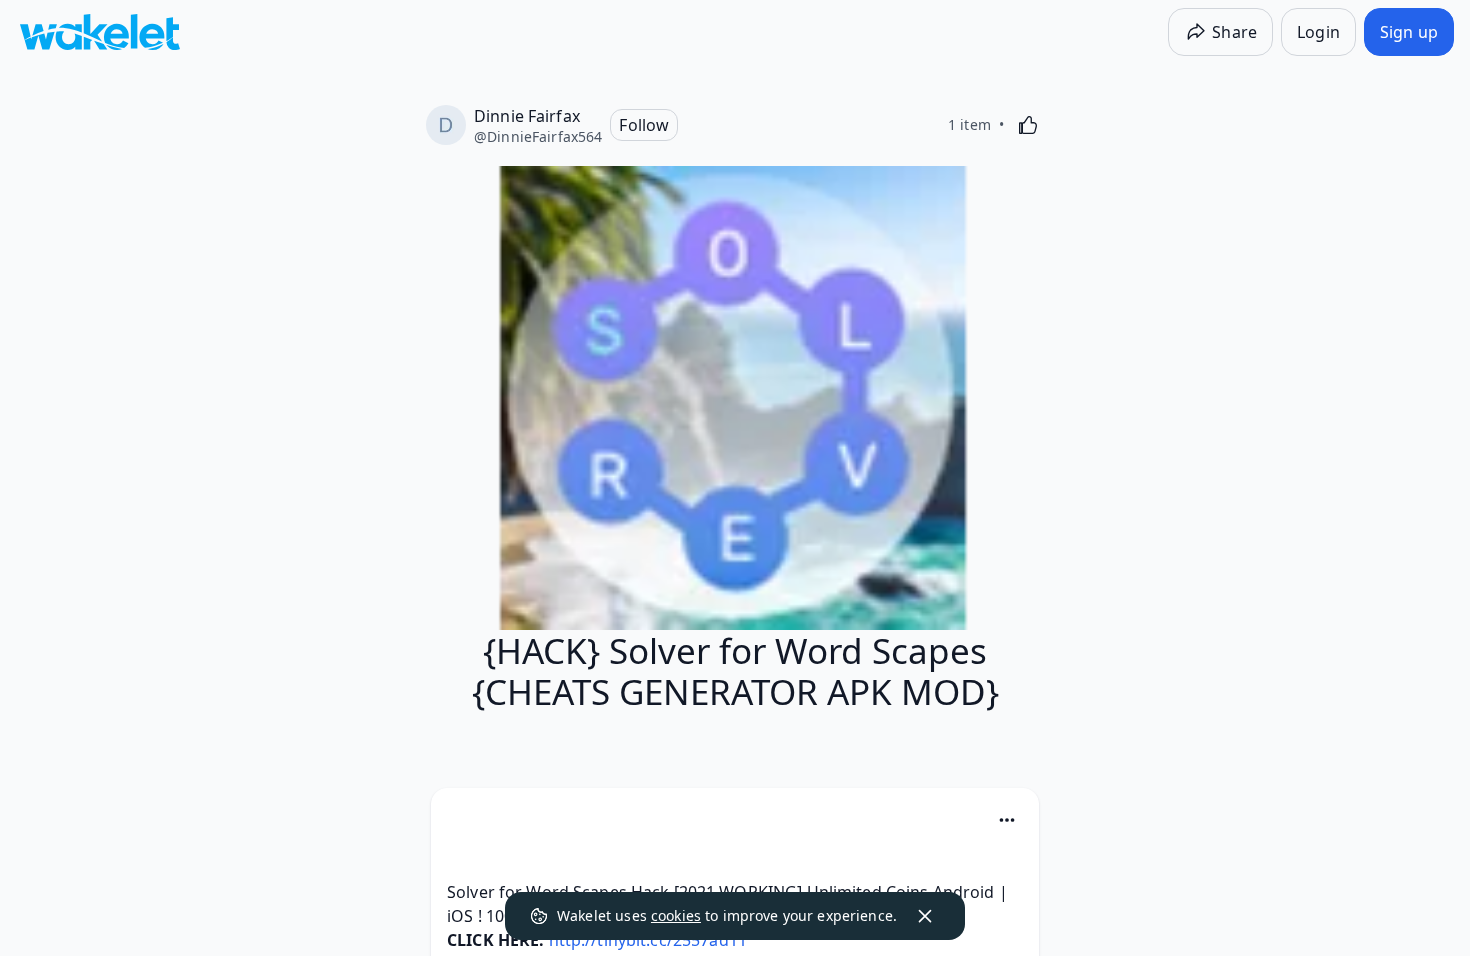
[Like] (1028, 125)
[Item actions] (1007, 820)
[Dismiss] (925, 916)
